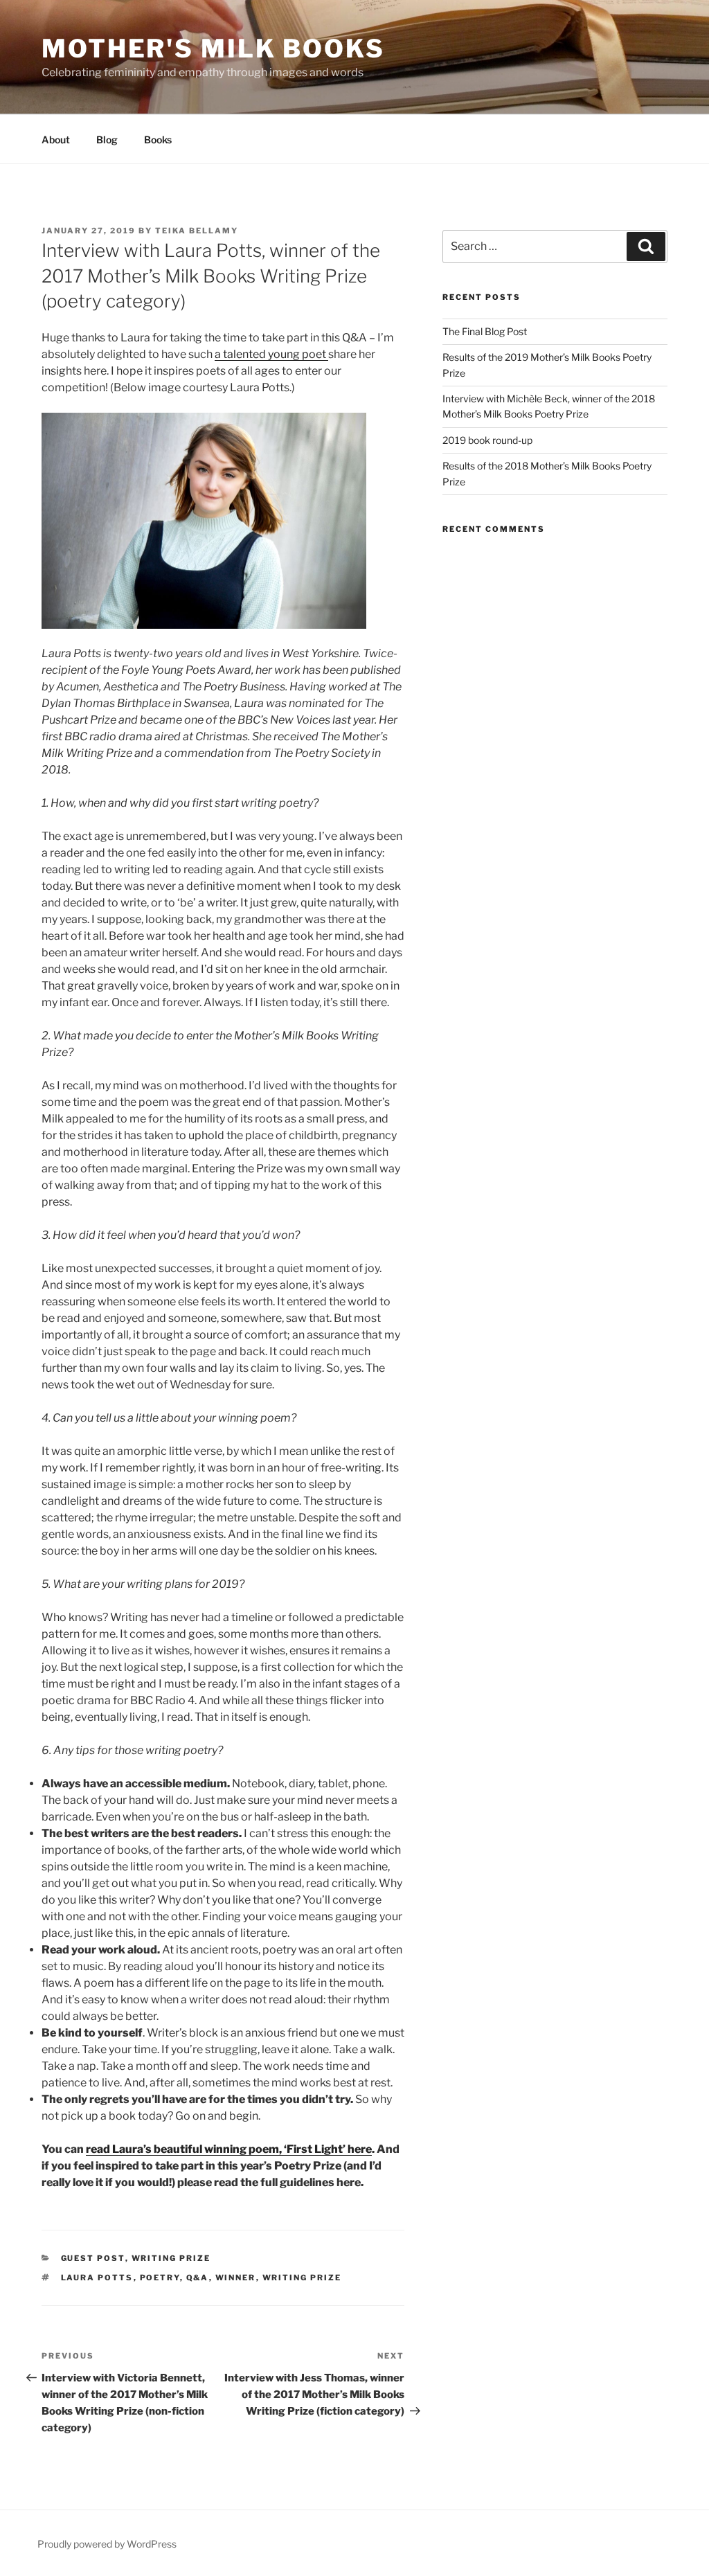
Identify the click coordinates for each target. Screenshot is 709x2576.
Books (158, 140)
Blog (107, 140)
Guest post (93, 2258)
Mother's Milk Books (213, 48)
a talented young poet (271, 354)
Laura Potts (97, 2278)
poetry (160, 2278)
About (56, 140)
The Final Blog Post (485, 331)
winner (236, 2278)
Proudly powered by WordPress (107, 2544)
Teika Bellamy (197, 231)
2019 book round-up (487, 440)
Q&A (198, 2278)
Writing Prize (171, 2258)
